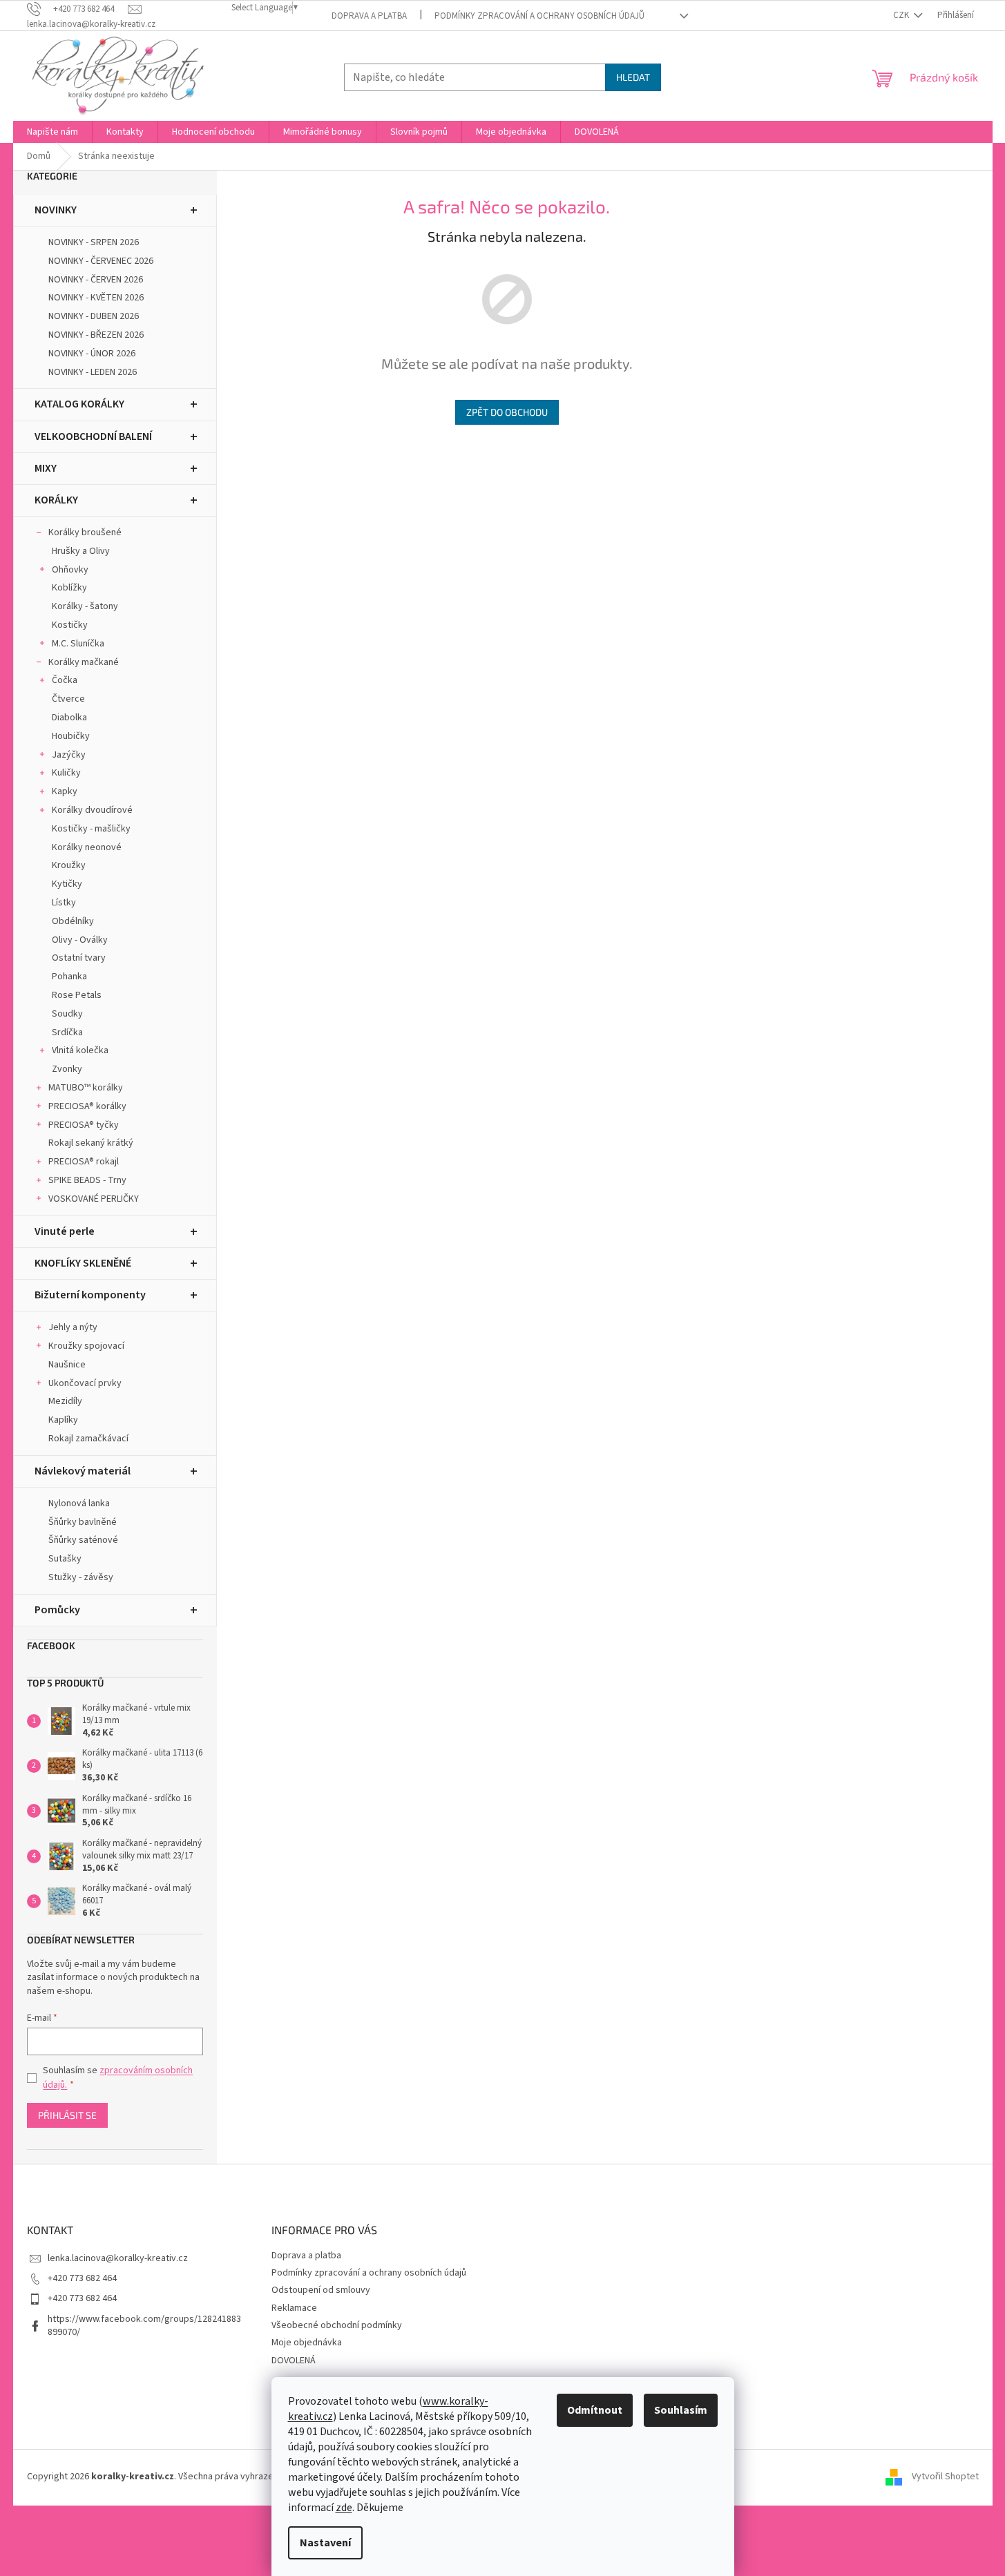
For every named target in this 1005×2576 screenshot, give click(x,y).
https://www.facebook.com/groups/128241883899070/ (144, 2326)
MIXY (46, 468)
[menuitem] (52, 132)
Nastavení (325, 2543)
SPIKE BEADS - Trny (87, 1180)
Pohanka (69, 977)
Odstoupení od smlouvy (321, 2290)
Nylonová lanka (79, 1503)
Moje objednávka (307, 2343)
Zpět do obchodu (507, 412)
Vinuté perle (65, 1231)
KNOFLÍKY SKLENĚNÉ (83, 1263)
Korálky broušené (85, 532)
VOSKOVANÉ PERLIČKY (94, 1199)
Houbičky (71, 736)
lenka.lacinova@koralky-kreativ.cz (118, 2258)
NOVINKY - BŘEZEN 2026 (96, 335)
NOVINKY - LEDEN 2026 (93, 372)
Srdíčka (67, 1032)
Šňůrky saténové (83, 1540)
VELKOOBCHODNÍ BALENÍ (93, 436)
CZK (902, 15)
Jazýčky (69, 755)
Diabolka (69, 718)
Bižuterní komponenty (90, 1295)
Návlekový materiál (83, 1471)
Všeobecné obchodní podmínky (337, 2325)
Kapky (65, 791)
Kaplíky (63, 1420)
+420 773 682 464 (82, 2278)
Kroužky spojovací (86, 1346)
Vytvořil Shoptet (945, 2477)
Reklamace (294, 2308)
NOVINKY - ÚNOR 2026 (92, 354)
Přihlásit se (67, 2115)
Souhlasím (681, 2410)
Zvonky (67, 1069)
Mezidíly (65, 1401)
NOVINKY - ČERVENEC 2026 (101, 261)
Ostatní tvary (79, 958)
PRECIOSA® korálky (87, 1106)
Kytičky (67, 884)
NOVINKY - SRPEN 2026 (94, 242)
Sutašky (65, 1559)
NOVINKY (56, 210)
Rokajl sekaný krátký (91, 1143)
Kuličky (66, 773)
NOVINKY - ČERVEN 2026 (96, 280)
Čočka (65, 680)
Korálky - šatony (85, 606)
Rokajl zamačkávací (88, 1439)
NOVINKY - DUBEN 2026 (94, 316)
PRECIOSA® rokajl (84, 1162)
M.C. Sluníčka (78, 644)
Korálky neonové (87, 847)
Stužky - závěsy (81, 1577)
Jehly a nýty (73, 1327)
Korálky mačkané (84, 662)
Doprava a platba (369, 16)
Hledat (633, 77)
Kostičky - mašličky (91, 829)
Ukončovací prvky (85, 1383)
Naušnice (67, 1365)
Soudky (67, 1014)
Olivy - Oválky (80, 940)
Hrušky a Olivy (81, 551)
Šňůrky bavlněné (83, 1522)
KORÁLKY (56, 500)
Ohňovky (70, 570)
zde (344, 2508)
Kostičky (70, 625)
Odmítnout (595, 2410)
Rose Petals (77, 995)
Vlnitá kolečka (80, 1050)
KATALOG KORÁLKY (79, 404)
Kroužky (69, 865)
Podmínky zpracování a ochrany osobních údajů (539, 16)
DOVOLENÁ (294, 2361)
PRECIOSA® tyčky (84, 1125)
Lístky (64, 903)
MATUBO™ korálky (86, 1088)
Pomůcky (57, 1610)
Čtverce (68, 699)
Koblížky (69, 588)
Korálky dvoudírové (92, 810)
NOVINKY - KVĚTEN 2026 (96, 298)
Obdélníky (73, 921)
